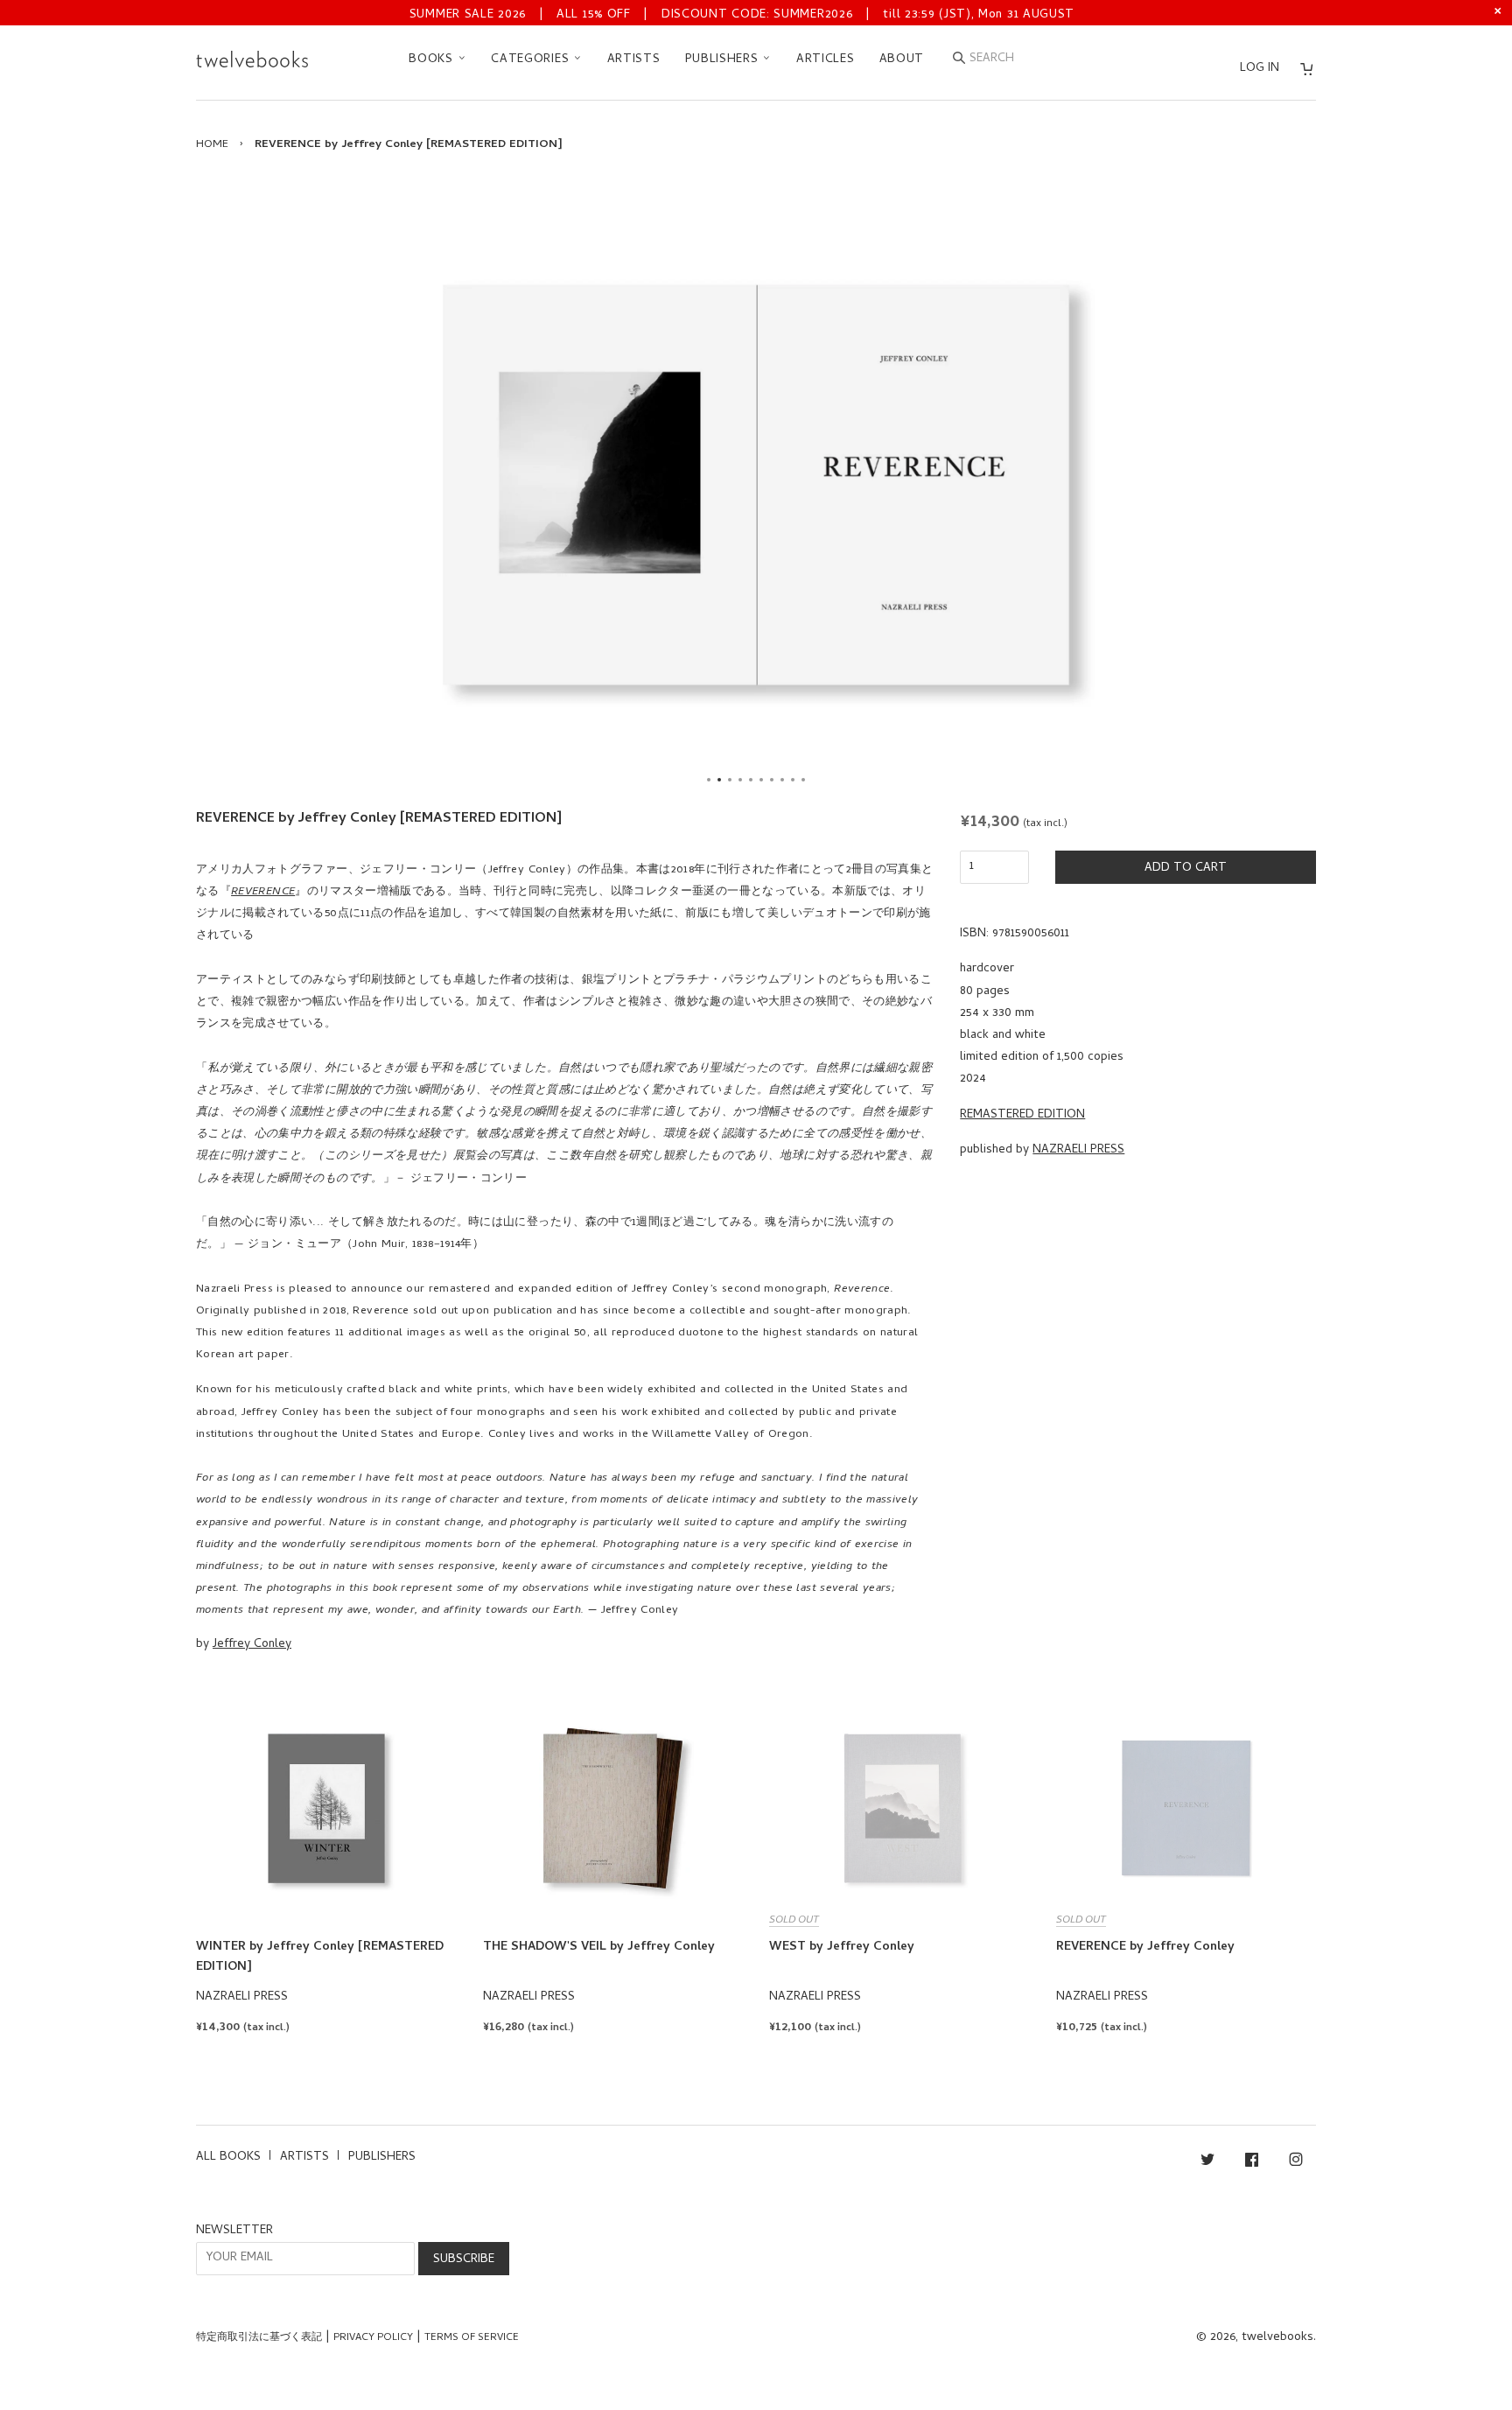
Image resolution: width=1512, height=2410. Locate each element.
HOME (212, 145)
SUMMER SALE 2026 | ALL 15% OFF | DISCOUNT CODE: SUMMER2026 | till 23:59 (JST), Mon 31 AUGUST (742, 15)
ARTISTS (634, 60)
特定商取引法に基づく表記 (259, 2338)
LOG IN (1260, 69)
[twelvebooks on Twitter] (1207, 2163)
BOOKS (433, 60)
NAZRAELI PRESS (1078, 1150)
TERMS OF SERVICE (472, 2338)
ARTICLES (826, 60)
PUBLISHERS (724, 60)
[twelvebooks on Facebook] (1252, 2163)
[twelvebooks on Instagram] (1296, 2163)
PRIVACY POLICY (373, 2338)
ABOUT (902, 60)
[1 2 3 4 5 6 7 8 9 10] (756, 485)
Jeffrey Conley (252, 1645)
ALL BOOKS (228, 2158)
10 (803, 780)
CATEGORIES (532, 60)
